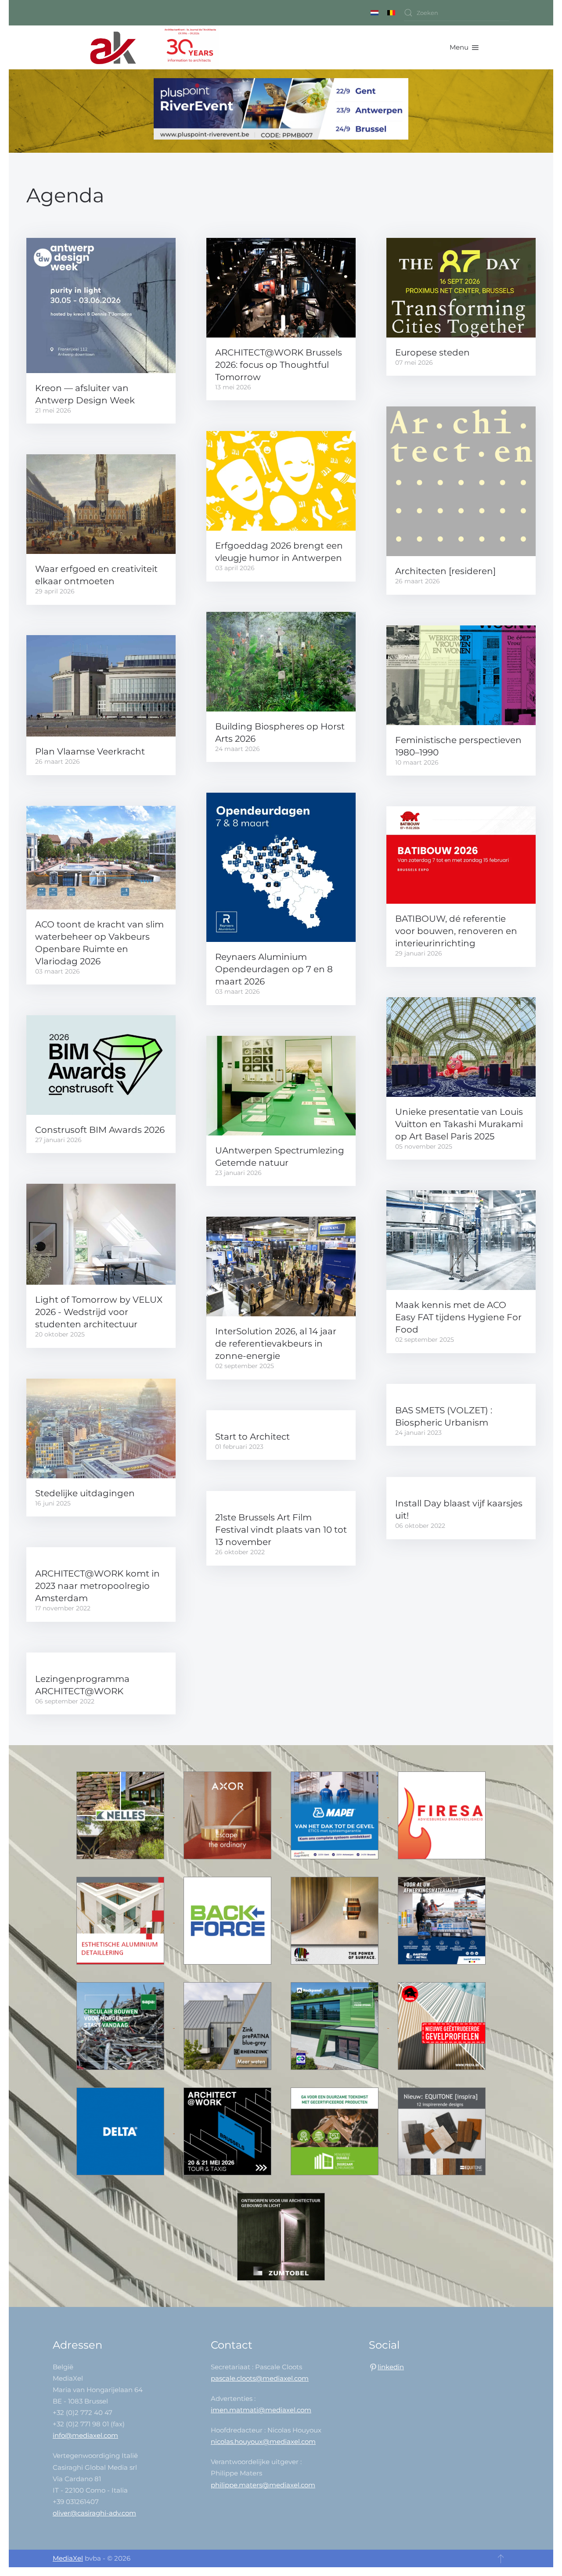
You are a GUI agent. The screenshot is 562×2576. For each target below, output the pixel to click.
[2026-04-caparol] (335, 1920)
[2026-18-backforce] (228, 1920)
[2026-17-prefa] (442, 2025)
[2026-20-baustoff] (442, 1920)
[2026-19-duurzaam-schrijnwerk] (335, 2131)
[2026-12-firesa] (442, 1815)
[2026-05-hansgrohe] (228, 1815)
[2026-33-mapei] (335, 1815)
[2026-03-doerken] (121, 2131)
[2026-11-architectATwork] (228, 2131)
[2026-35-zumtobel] (281, 2236)
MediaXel (68, 2558)
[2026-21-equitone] (442, 2131)
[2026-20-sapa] (121, 2025)
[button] (464, 47)
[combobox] (457, 13)
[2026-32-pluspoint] (281, 110)
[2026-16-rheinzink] (228, 2025)
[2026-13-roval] (121, 1920)
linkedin (391, 2367)
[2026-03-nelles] (121, 1815)
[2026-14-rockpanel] (335, 2025)
